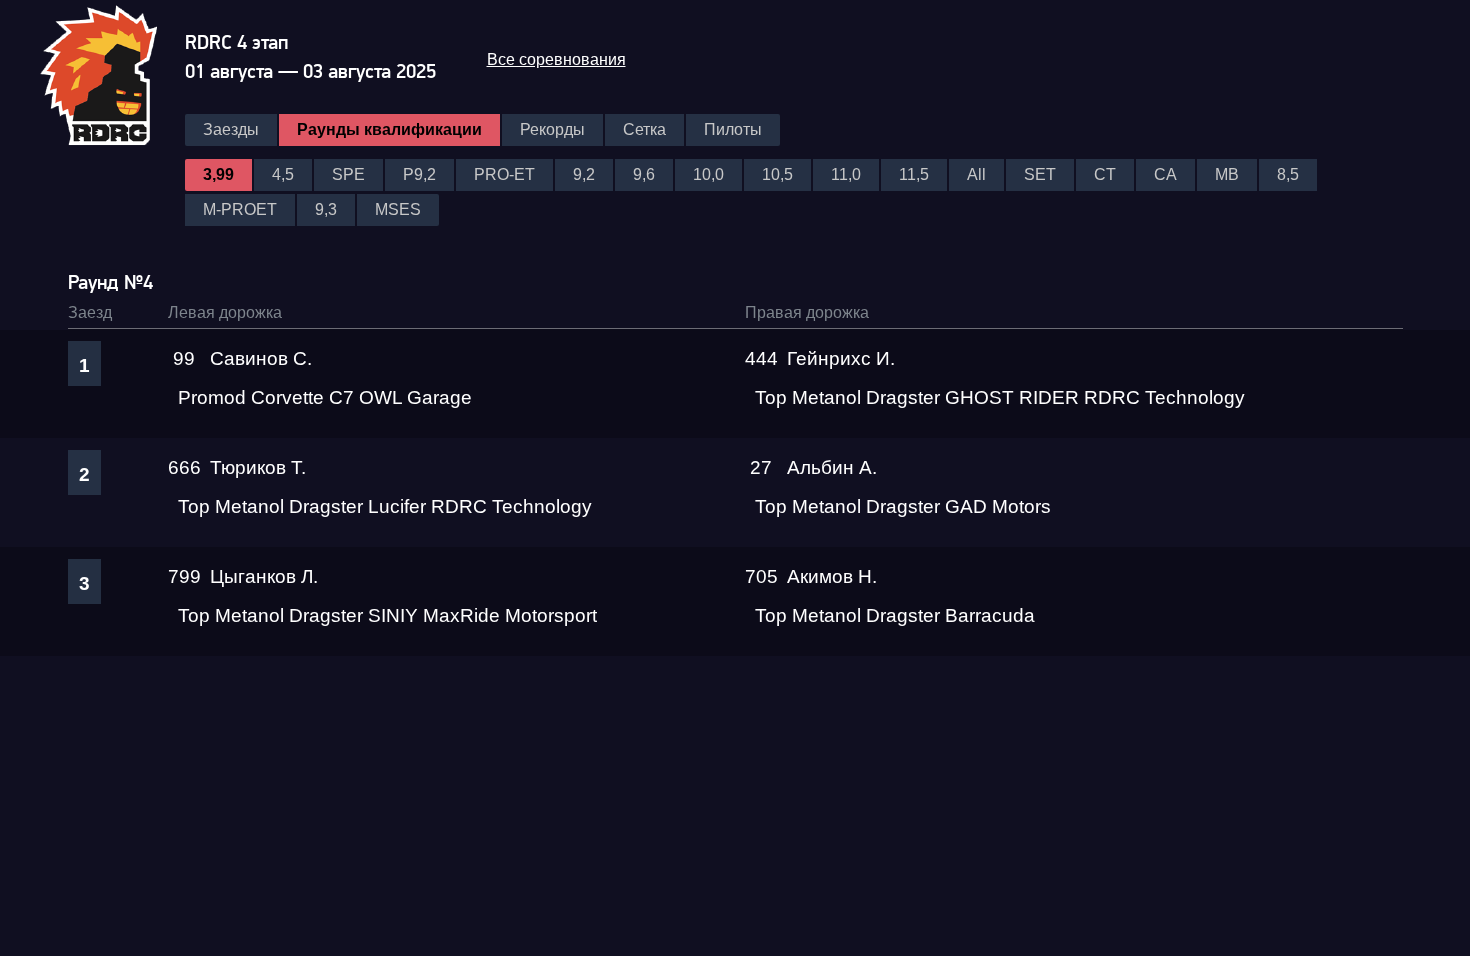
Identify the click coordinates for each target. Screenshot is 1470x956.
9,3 (326, 209)
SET (1040, 174)
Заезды (231, 129)
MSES (398, 209)
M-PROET (240, 209)
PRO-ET (504, 174)
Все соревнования (556, 59)
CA (1165, 174)
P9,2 (419, 174)
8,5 (1288, 174)
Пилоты (733, 129)
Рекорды (552, 129)
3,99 (218, 174)
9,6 (644, 174)
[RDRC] (111, 73)
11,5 (914, 174)
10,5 (777, 174)
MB (1227, 174)
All (976, 174)
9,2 (584, 174)
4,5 (283, 174)
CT (1105, 174)
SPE (348, 174)
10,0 (708, 174)
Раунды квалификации (389, 129)
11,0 (846, 174)
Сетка (644, 129)
